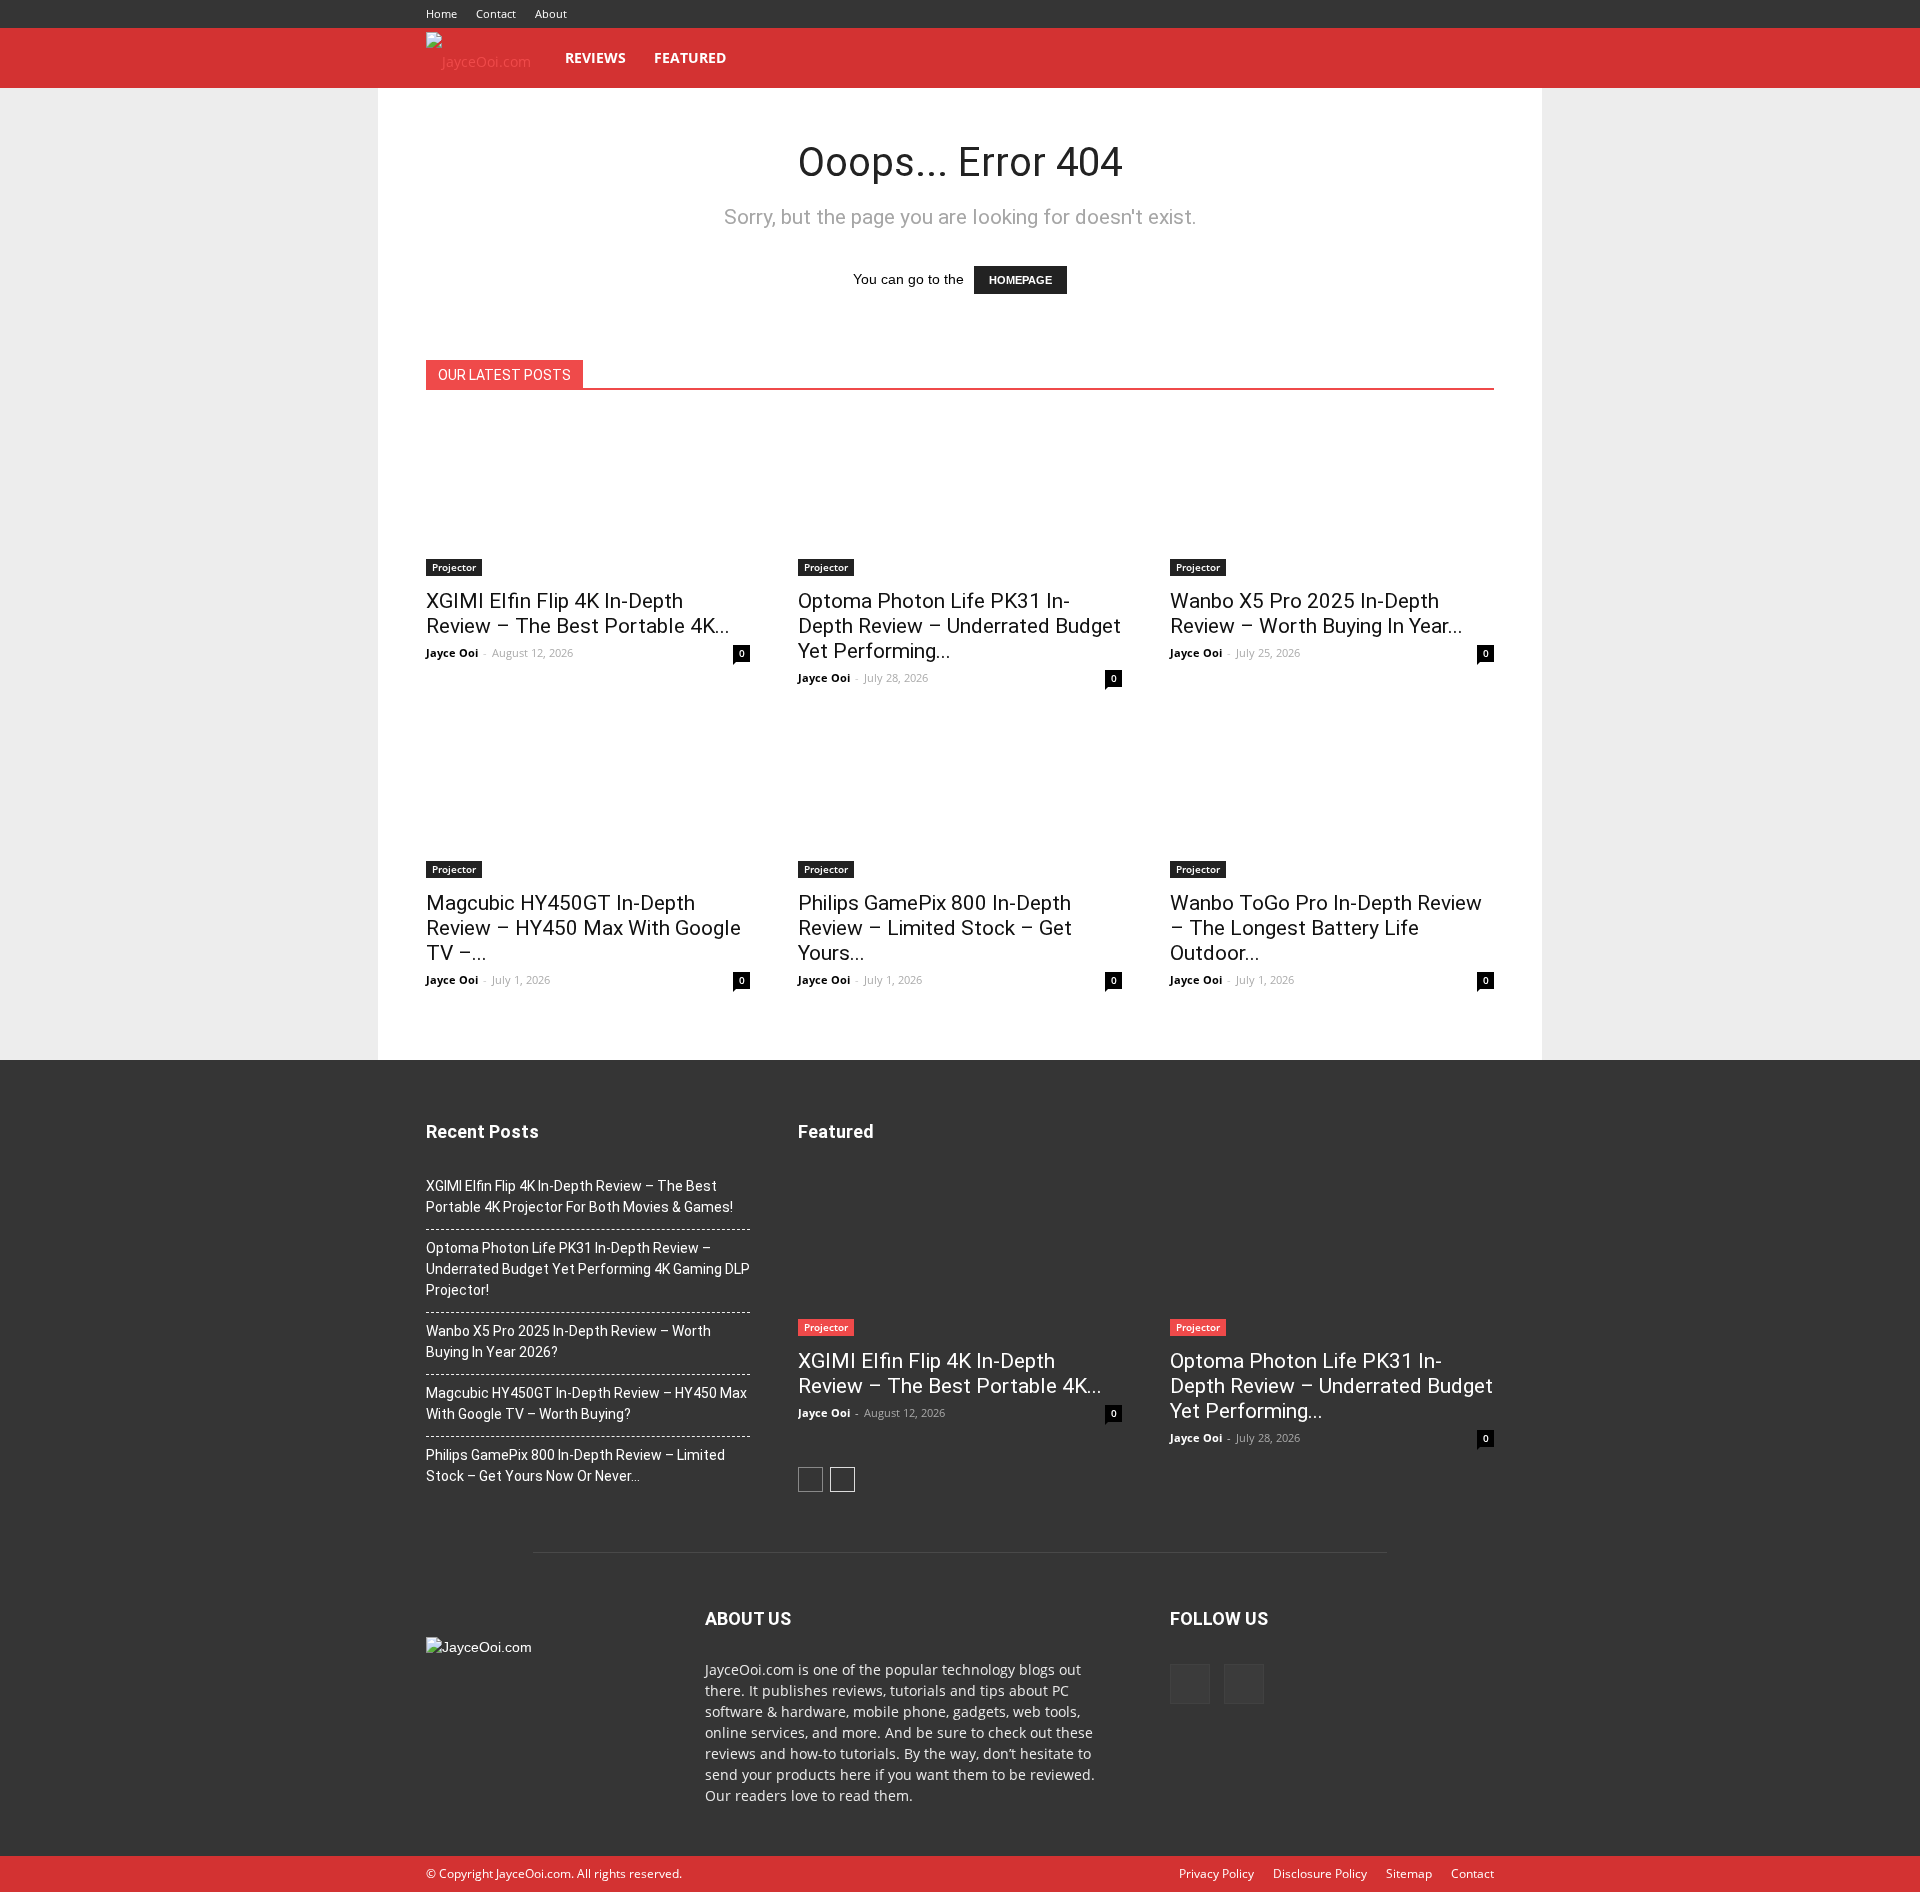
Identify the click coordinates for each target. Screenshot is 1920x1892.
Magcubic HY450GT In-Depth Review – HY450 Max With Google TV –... (583, 928)
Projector (454, 567)
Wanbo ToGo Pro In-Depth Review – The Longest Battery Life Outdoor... (1326, 928)
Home (441, 13)
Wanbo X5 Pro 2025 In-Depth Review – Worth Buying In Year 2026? (568, 1341)
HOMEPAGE (1020, 280)
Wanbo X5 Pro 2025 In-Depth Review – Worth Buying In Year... (1316, 613)
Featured (690, 57)
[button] (1470, 59)
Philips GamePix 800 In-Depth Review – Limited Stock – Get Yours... (935, 928)
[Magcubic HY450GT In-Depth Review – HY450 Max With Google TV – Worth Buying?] (588, 798)
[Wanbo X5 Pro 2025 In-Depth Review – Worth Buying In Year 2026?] (1332, 496)
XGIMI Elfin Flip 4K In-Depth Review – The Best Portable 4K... (578, 613)
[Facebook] (1446, 14)
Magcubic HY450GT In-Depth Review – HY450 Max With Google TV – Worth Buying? (586, 1403)
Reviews (595, 57)
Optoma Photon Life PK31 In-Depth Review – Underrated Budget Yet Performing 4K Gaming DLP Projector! (588, 1269)
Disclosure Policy (1320, 1873)
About (551, 13)
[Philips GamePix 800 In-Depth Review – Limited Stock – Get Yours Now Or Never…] (960, 798)
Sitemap (1409, 1873)
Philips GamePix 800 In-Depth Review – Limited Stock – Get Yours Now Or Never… (575, 1465)
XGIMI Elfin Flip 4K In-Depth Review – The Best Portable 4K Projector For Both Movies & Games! (579, 1196)
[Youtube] (1479, 14)
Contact (496, 13)
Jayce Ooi (452, 652)
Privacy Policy (1216, 1873)
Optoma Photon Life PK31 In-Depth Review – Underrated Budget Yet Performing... (959, 626)
